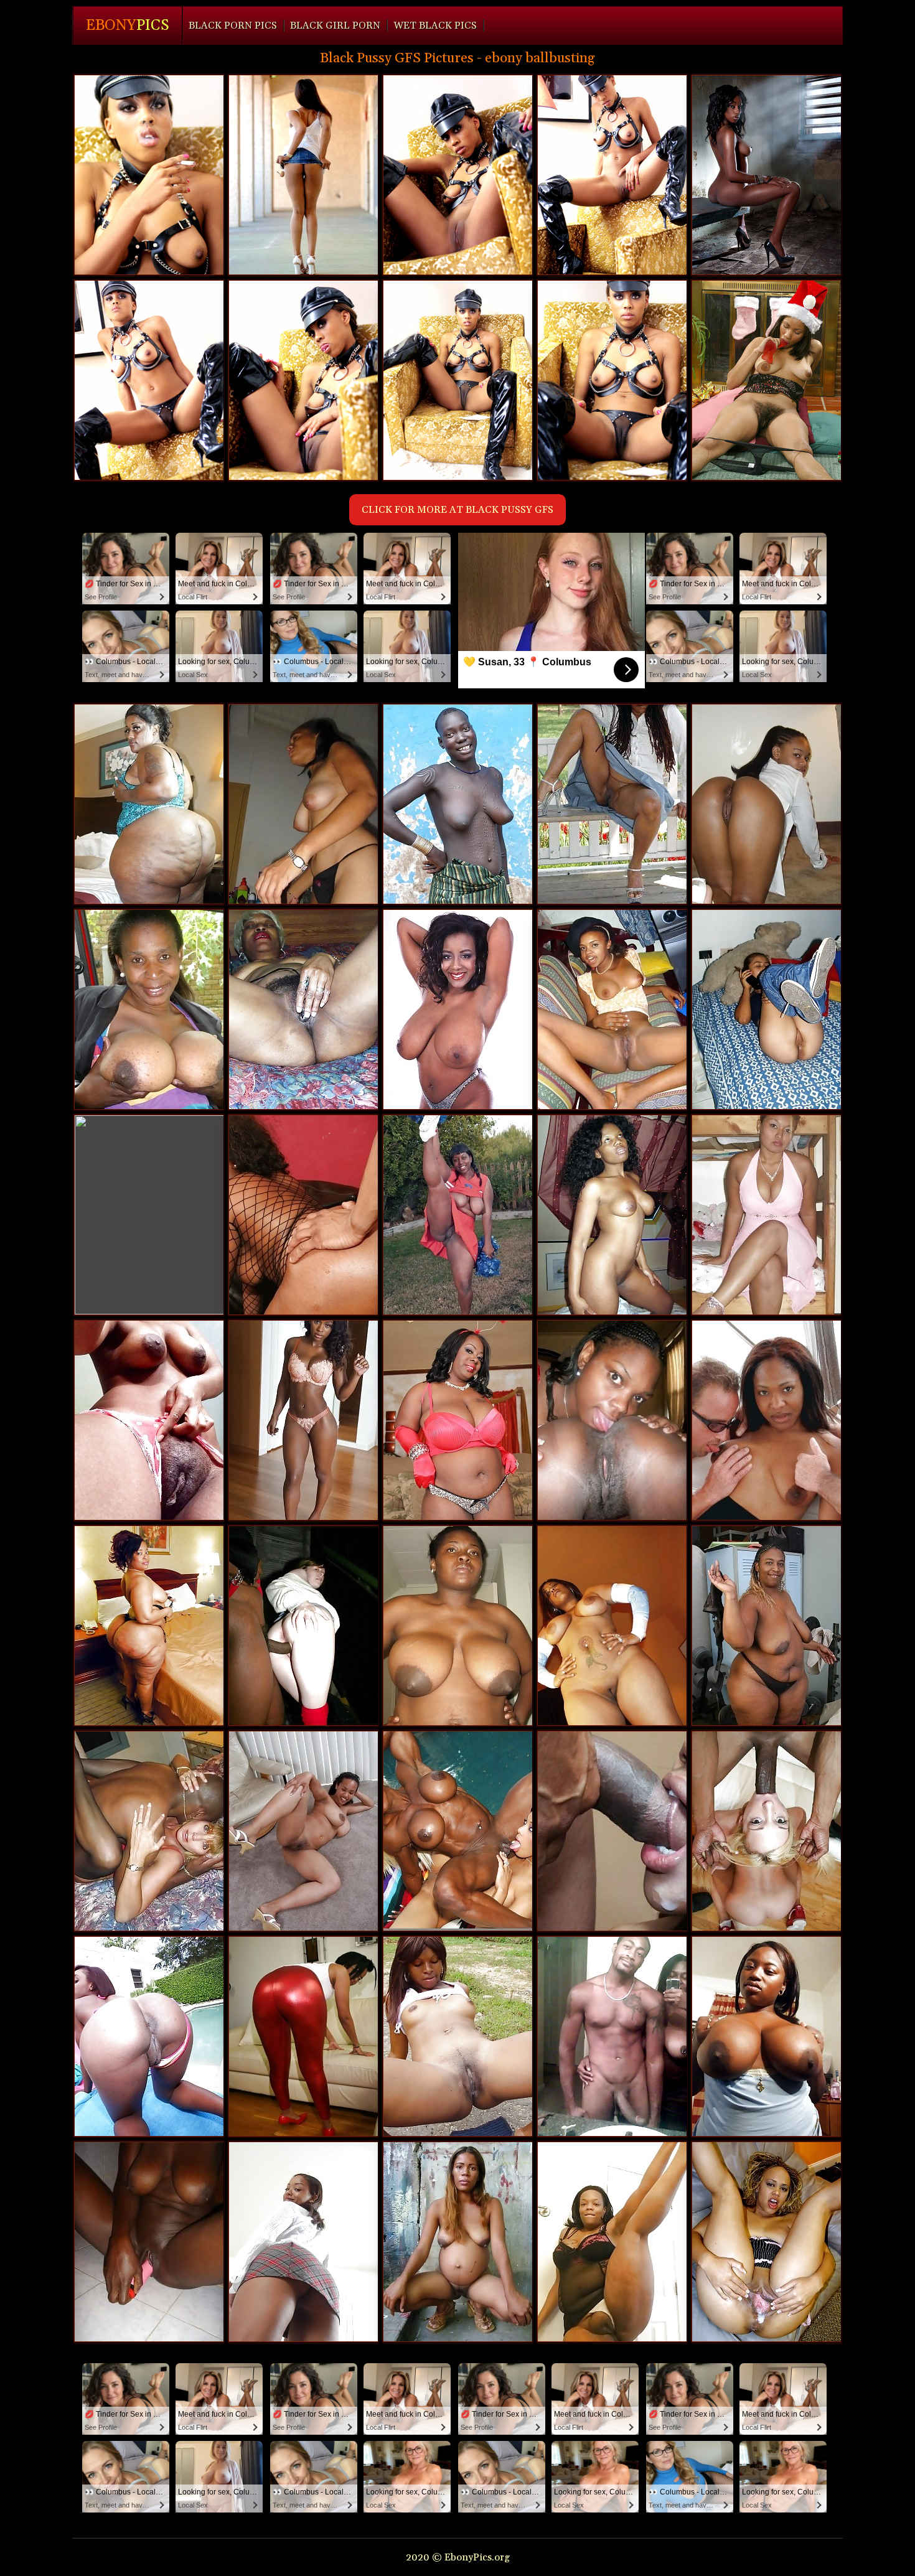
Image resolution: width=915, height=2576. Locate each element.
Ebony (128, 26)
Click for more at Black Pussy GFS (457, 510)
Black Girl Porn (335, 26)
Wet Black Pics (435, 26)
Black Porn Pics (233, 26)
